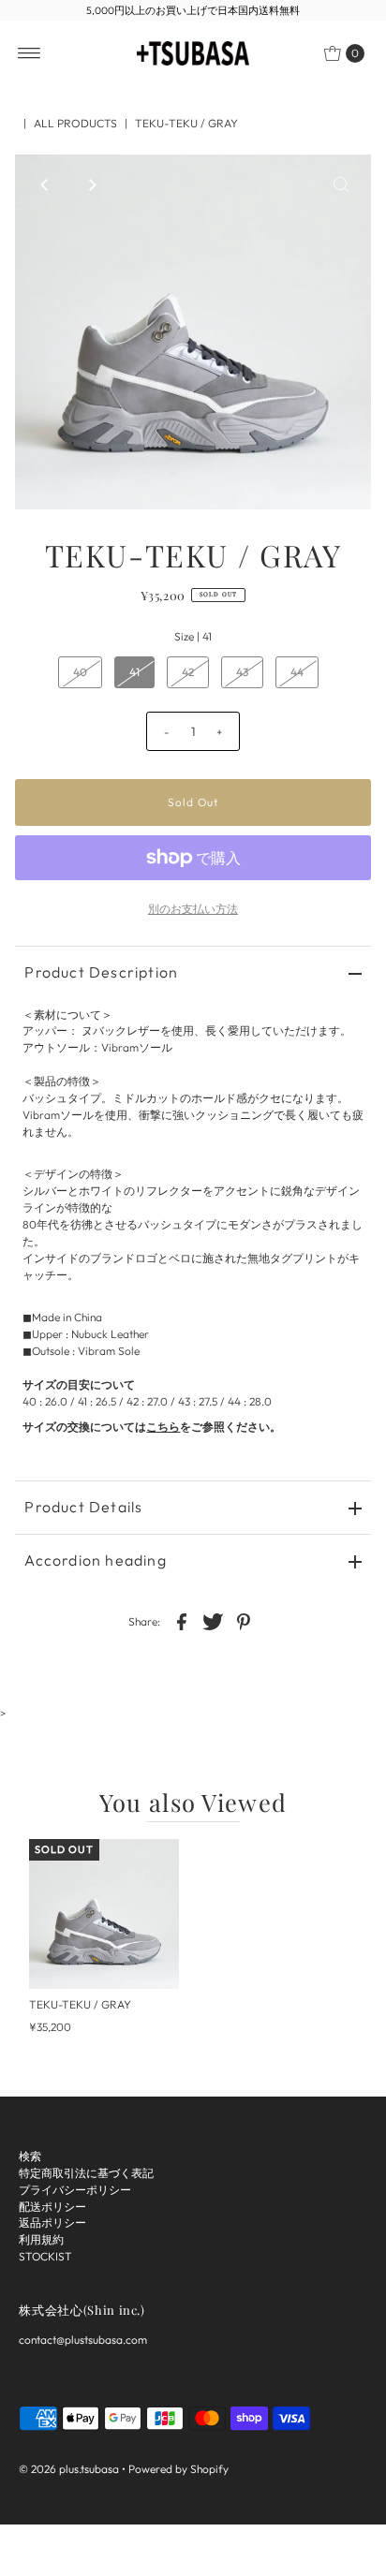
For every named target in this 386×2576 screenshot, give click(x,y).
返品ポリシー (52, 2223)
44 (297, 672)
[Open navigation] (30, 53)
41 (134, 672)
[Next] (91, 184)
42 (188, 672)
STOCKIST (45, 2256)
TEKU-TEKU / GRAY (80, 2004)
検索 (30, 2156)
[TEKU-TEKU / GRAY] (104, 1914)
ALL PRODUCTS (75, 123)
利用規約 (41, 2239)
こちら (163, 1427)
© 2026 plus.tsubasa (69, 2469)
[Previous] (45, 184)
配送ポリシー (52, 2207)
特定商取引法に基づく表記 (86, 2173)
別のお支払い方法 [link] (193, 909)
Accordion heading (95, 1560)
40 (80, 672)
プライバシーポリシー (75, 2190)
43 (242, 672)
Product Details (83, 1507)
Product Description (101, 972)
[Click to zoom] (341, 184)
